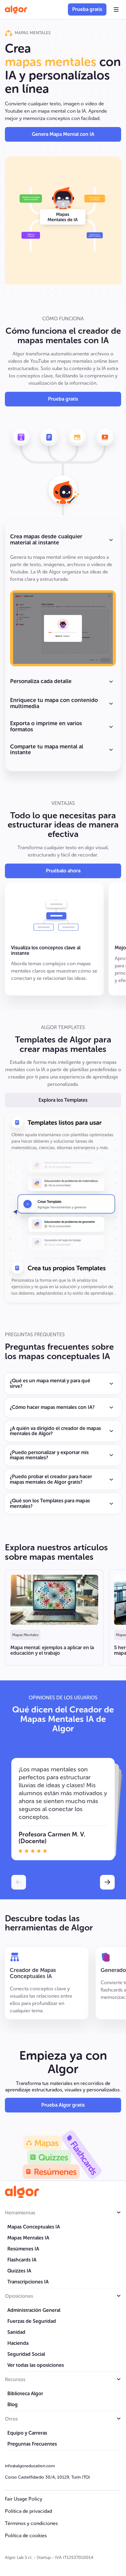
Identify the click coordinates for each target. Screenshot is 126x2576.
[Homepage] (22, 2192)
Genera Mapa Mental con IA (63, 134)
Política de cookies (26, 2536)
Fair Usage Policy (24, 2499)
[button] (116, 9)
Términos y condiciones (31, 2523)
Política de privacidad (28, 2511)
